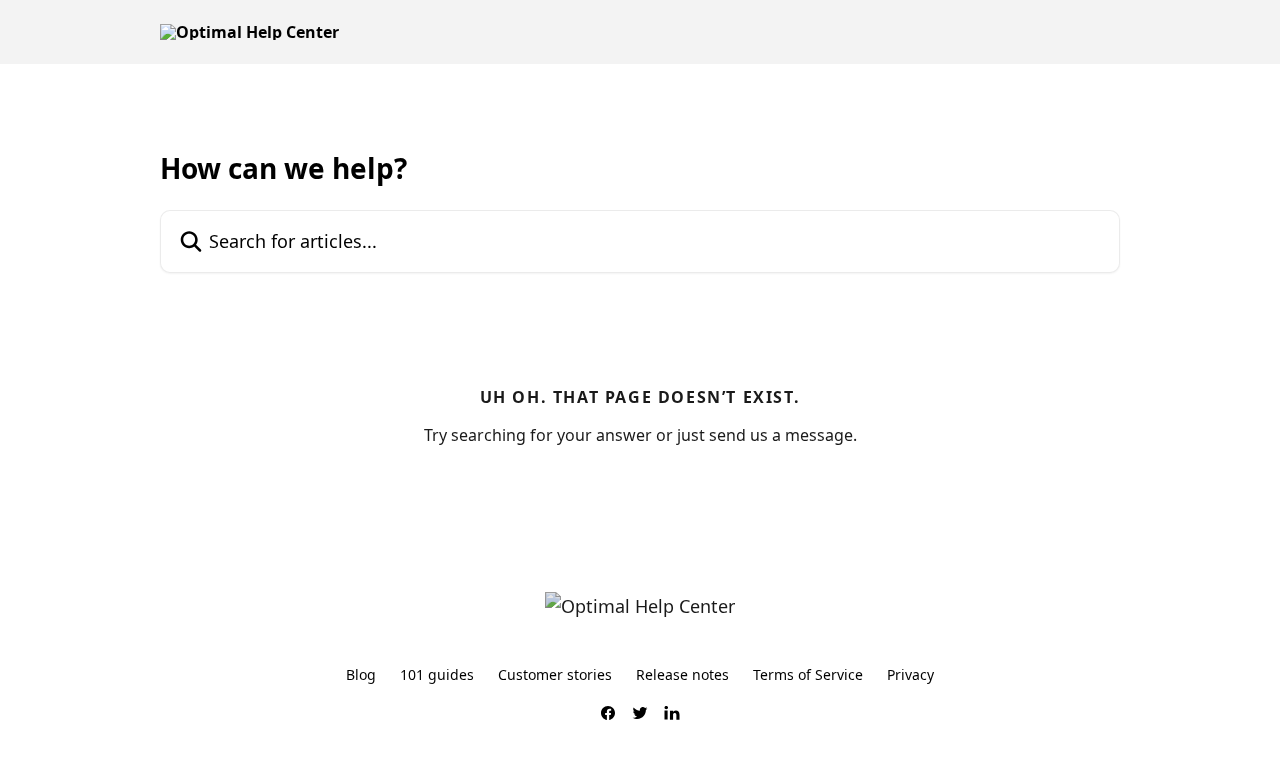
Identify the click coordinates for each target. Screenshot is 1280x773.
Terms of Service (808, 674)
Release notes (682, 674)
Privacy (910, 674)
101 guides (437, 674)
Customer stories (555, 674)
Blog (361, 674)
